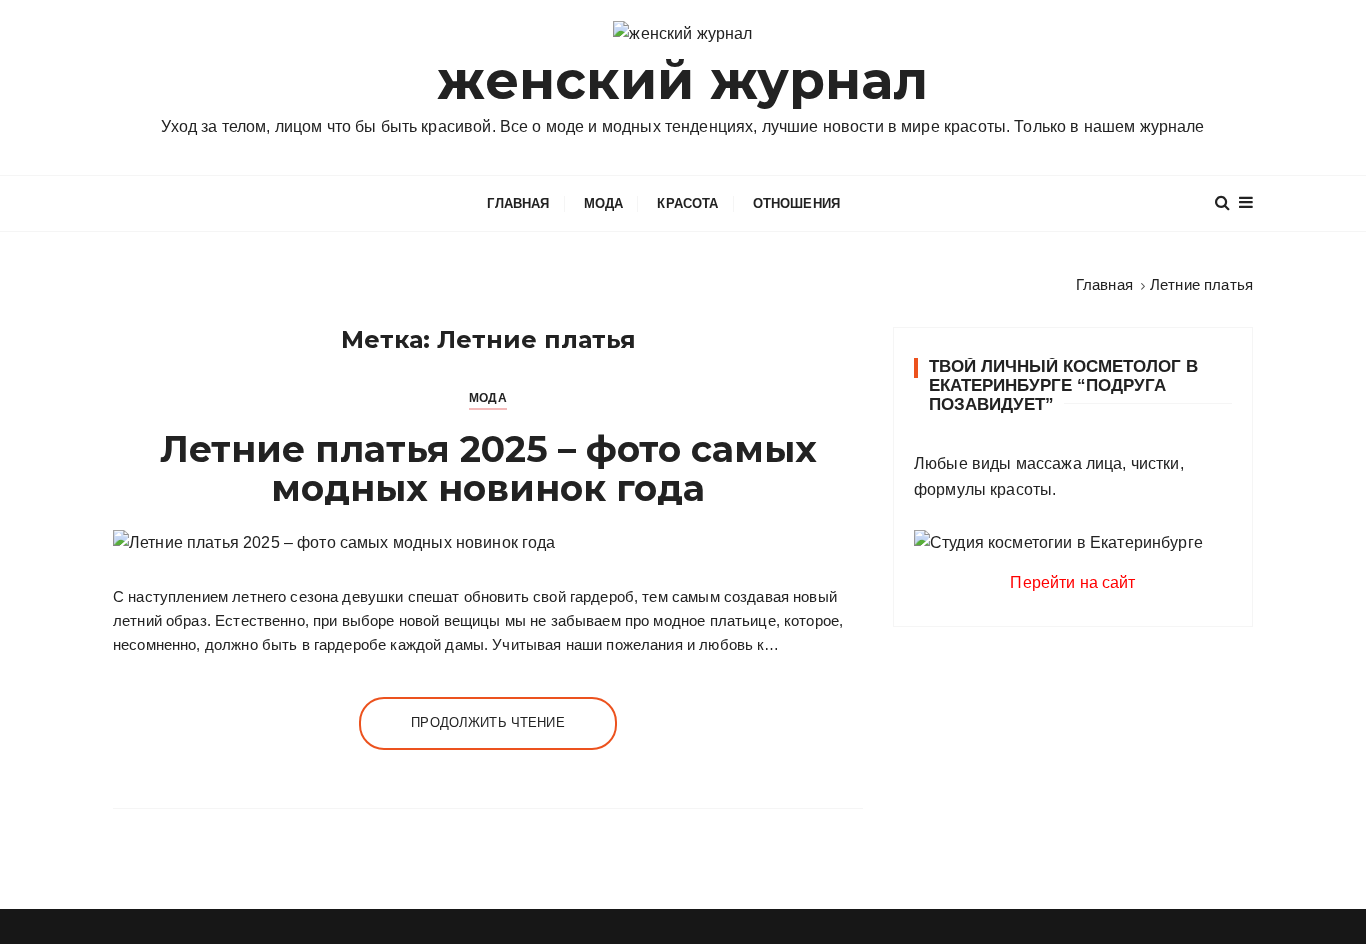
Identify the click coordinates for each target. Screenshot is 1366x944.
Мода (604, 203)
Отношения (796, 203)
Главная (518, 203)
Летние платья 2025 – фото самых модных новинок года (488, 469)
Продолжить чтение (488, 722)
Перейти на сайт (1072, 582)
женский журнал (682, 80)
